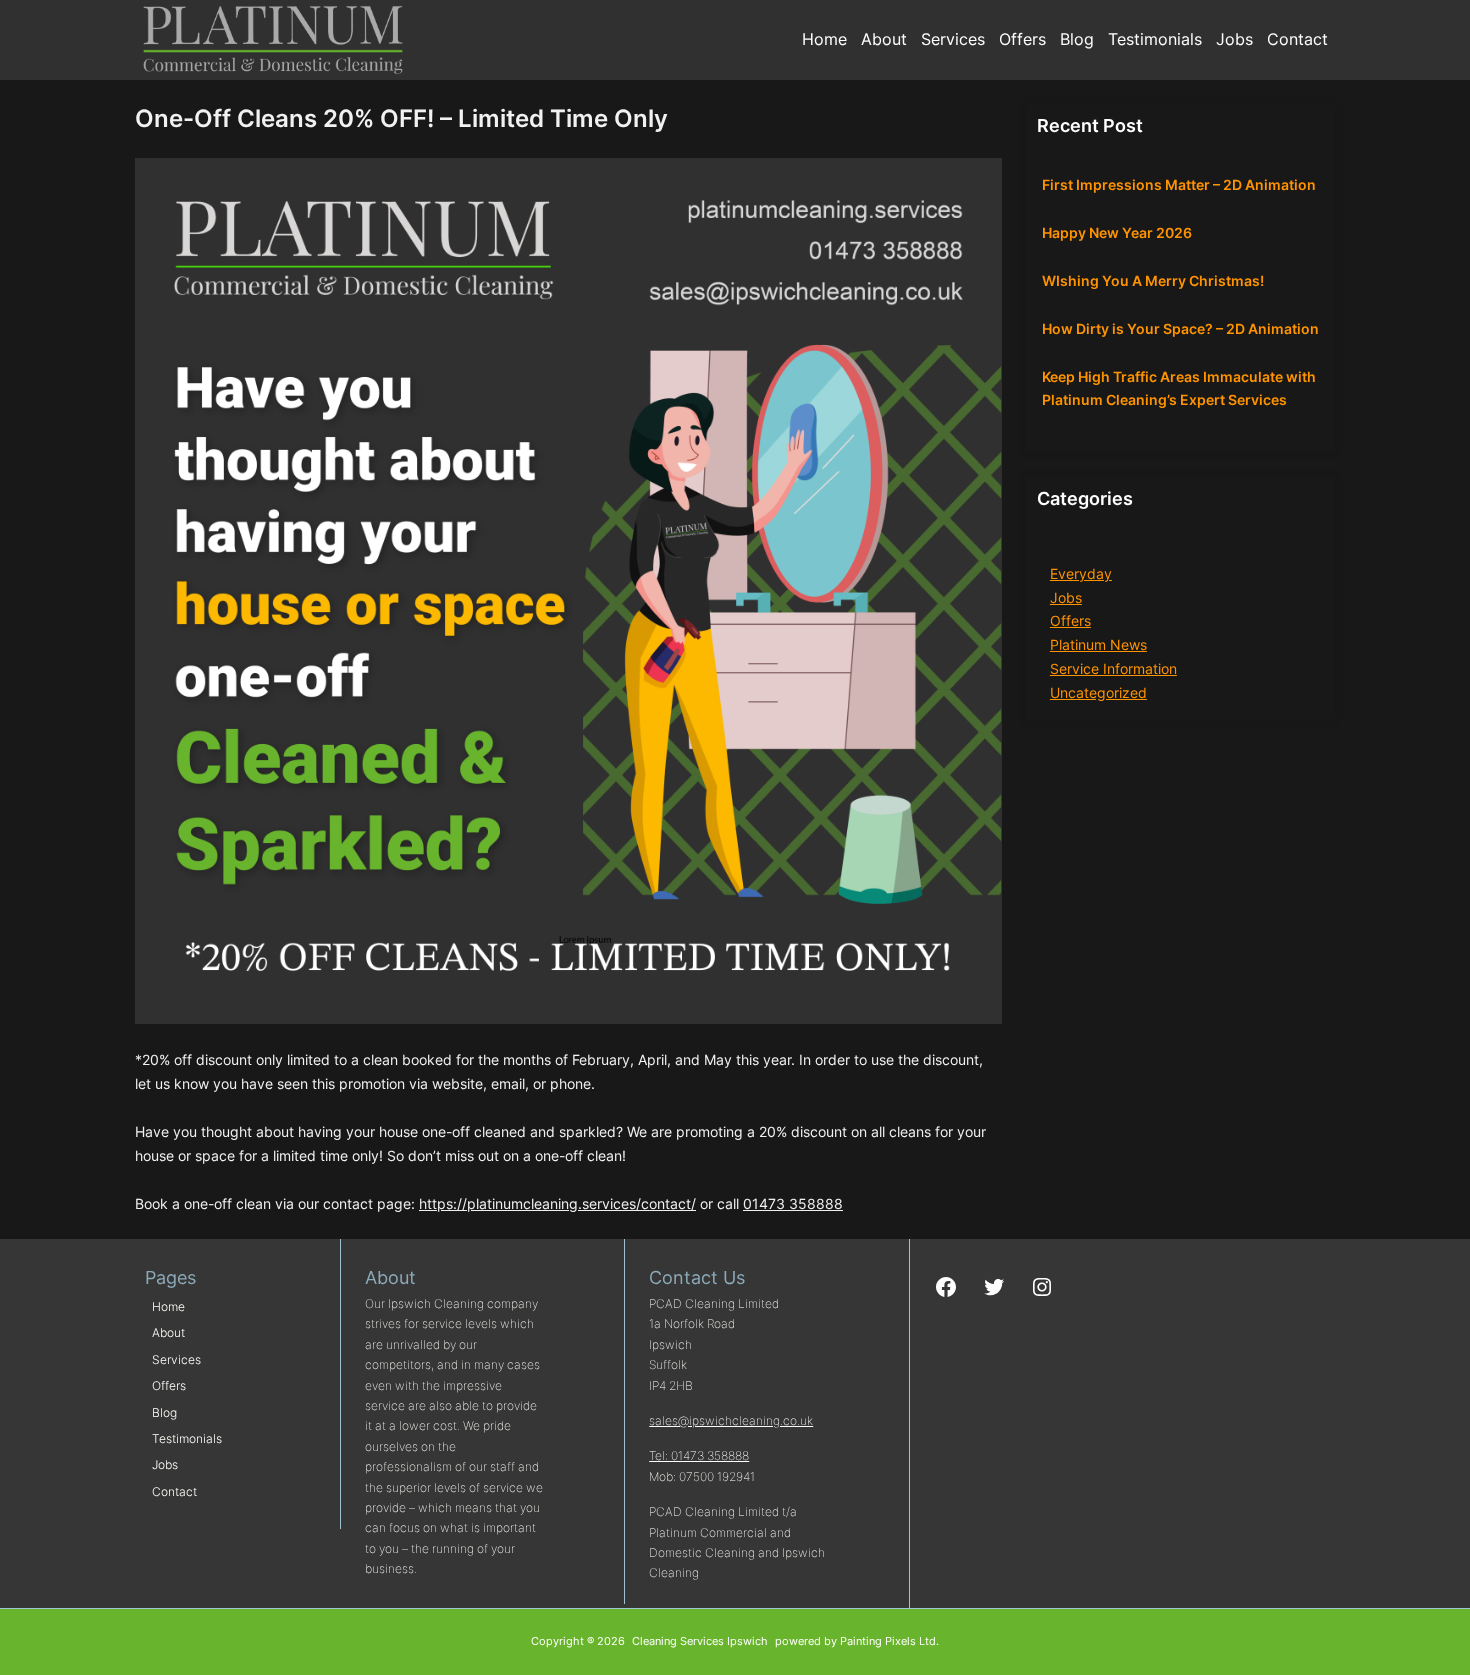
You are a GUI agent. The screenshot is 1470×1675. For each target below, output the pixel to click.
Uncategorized (1098, 692)
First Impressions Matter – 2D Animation (1179, 184)
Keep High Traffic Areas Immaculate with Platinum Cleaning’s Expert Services (1179, 388)
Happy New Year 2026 (1117, 232)
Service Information (1113, 668)
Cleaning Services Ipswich (700, 1641)
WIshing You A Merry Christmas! (1153, 280)
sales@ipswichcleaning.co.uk (731, 1420)
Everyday (1081, 573)
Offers (1070, 620)
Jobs (1066, 597)
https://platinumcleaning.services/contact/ (557, 1203)
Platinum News (1098, 644)
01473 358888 (793, 1203)
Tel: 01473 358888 (699, 1455)
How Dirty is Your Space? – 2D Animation (1180, 328)
